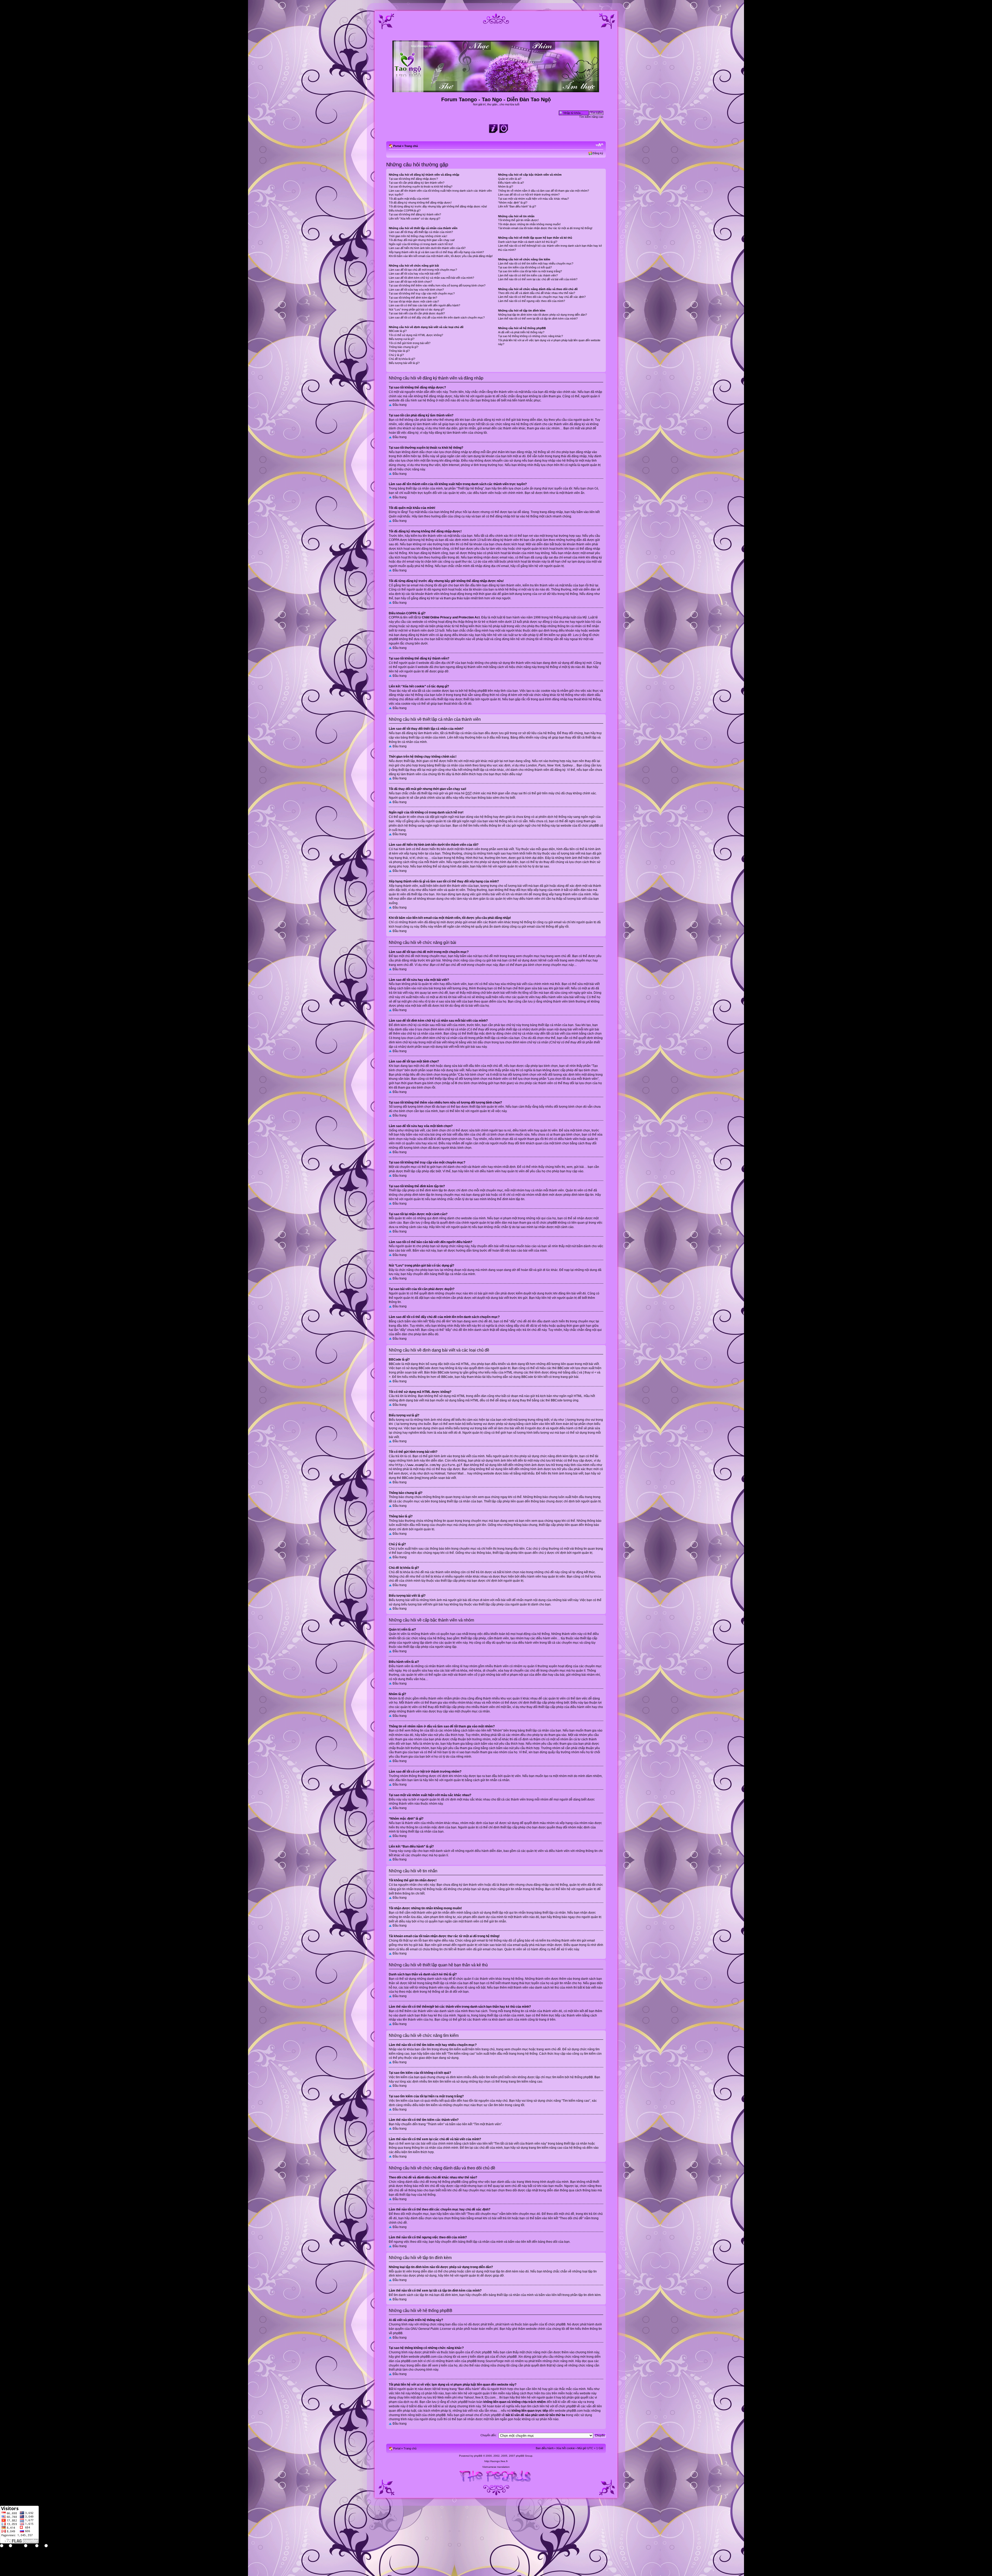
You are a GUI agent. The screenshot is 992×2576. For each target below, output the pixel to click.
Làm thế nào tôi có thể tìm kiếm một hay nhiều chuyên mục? (536, 263)
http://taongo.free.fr (496, 2461)
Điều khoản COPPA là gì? (405, 211)
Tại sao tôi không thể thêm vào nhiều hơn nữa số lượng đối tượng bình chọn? (437, 285)
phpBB (478, 2456)
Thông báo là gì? (399, 351)
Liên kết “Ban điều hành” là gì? (517, 206)
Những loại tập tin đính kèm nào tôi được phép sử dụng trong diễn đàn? (542, 315)
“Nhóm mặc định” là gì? (513, 203)
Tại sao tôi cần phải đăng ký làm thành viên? (417, 183)
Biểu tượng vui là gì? (402, 339)
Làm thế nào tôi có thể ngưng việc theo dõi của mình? (532, 301)
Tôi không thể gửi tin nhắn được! (518, 220)
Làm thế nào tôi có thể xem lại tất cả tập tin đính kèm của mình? (538, 319)
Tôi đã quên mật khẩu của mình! (409, 199)
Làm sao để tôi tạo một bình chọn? (410, 282)
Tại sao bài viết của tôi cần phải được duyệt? (417, 313)
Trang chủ (411, 146)
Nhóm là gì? (506, 187)
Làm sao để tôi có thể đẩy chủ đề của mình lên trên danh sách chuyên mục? (437, 317)
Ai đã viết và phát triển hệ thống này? (521, 332)
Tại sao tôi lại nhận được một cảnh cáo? (414, 301)
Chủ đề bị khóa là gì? (402, 359)
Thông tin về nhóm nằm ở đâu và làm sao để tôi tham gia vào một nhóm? (544, 191)
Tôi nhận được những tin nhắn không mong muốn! (529, 224)
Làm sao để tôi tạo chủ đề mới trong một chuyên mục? (423, 270)
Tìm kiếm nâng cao (591, 117)
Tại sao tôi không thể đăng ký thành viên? (415, 214)
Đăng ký (598, 153)
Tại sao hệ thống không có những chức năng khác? (530, 336)
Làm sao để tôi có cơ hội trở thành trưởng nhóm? (529, 195)
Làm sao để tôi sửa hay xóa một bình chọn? (416, 290)
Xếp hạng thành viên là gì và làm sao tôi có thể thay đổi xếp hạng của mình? (436, 252)
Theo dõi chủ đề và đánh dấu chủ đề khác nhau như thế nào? (537, 293)
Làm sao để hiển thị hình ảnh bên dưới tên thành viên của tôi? (427, 248)
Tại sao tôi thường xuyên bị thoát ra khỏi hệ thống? (421, 187)
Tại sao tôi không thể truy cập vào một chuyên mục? (422, 293)
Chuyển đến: (489, 2435)
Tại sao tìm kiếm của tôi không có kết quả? (525, 267)
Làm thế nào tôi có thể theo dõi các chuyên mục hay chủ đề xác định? (542, 297)
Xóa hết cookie (565, 2448)
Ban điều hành (545, 2448)
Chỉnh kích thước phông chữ (599, 145)
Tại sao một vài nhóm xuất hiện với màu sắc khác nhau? (533, 199)
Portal (397, 146)
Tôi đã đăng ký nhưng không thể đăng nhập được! (420, 203)
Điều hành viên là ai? (511, 183)
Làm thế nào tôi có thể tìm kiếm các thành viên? (528, 275)
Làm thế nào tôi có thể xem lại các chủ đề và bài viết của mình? (538, 279)
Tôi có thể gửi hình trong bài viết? (410, 343)
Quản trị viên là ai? (510, 179)
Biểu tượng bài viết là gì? (404, 363)
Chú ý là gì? (396, 355)
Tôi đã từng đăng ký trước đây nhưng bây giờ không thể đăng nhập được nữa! (438, 206)
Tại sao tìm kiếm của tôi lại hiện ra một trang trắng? (530, 271)
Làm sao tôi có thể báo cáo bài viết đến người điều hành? (424, 305)
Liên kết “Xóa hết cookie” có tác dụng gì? (414, 219)
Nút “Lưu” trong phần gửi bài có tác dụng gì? (417, 309)
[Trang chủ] (496, 90)
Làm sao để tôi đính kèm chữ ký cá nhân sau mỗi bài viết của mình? (431, 278)
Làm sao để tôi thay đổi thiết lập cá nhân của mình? (421, 232)
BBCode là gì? (398, 331)
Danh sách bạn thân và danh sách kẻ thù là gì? (528, 242)
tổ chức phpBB (555, 2324)
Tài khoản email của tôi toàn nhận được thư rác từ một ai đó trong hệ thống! (545, 228)
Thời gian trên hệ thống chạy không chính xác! (418, 236)
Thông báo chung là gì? (404, 347)
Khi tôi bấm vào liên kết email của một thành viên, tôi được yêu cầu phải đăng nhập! (441, 256)
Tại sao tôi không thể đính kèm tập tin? (413, 298)
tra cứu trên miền (553, 2393)
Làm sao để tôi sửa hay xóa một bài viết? (414, 274)
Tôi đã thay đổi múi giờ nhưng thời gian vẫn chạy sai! (422, 240)
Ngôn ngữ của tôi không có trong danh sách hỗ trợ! (421, 244)
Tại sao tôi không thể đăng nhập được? (413, 179)
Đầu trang (400, 405)
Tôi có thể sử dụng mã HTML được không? (416, 335)
